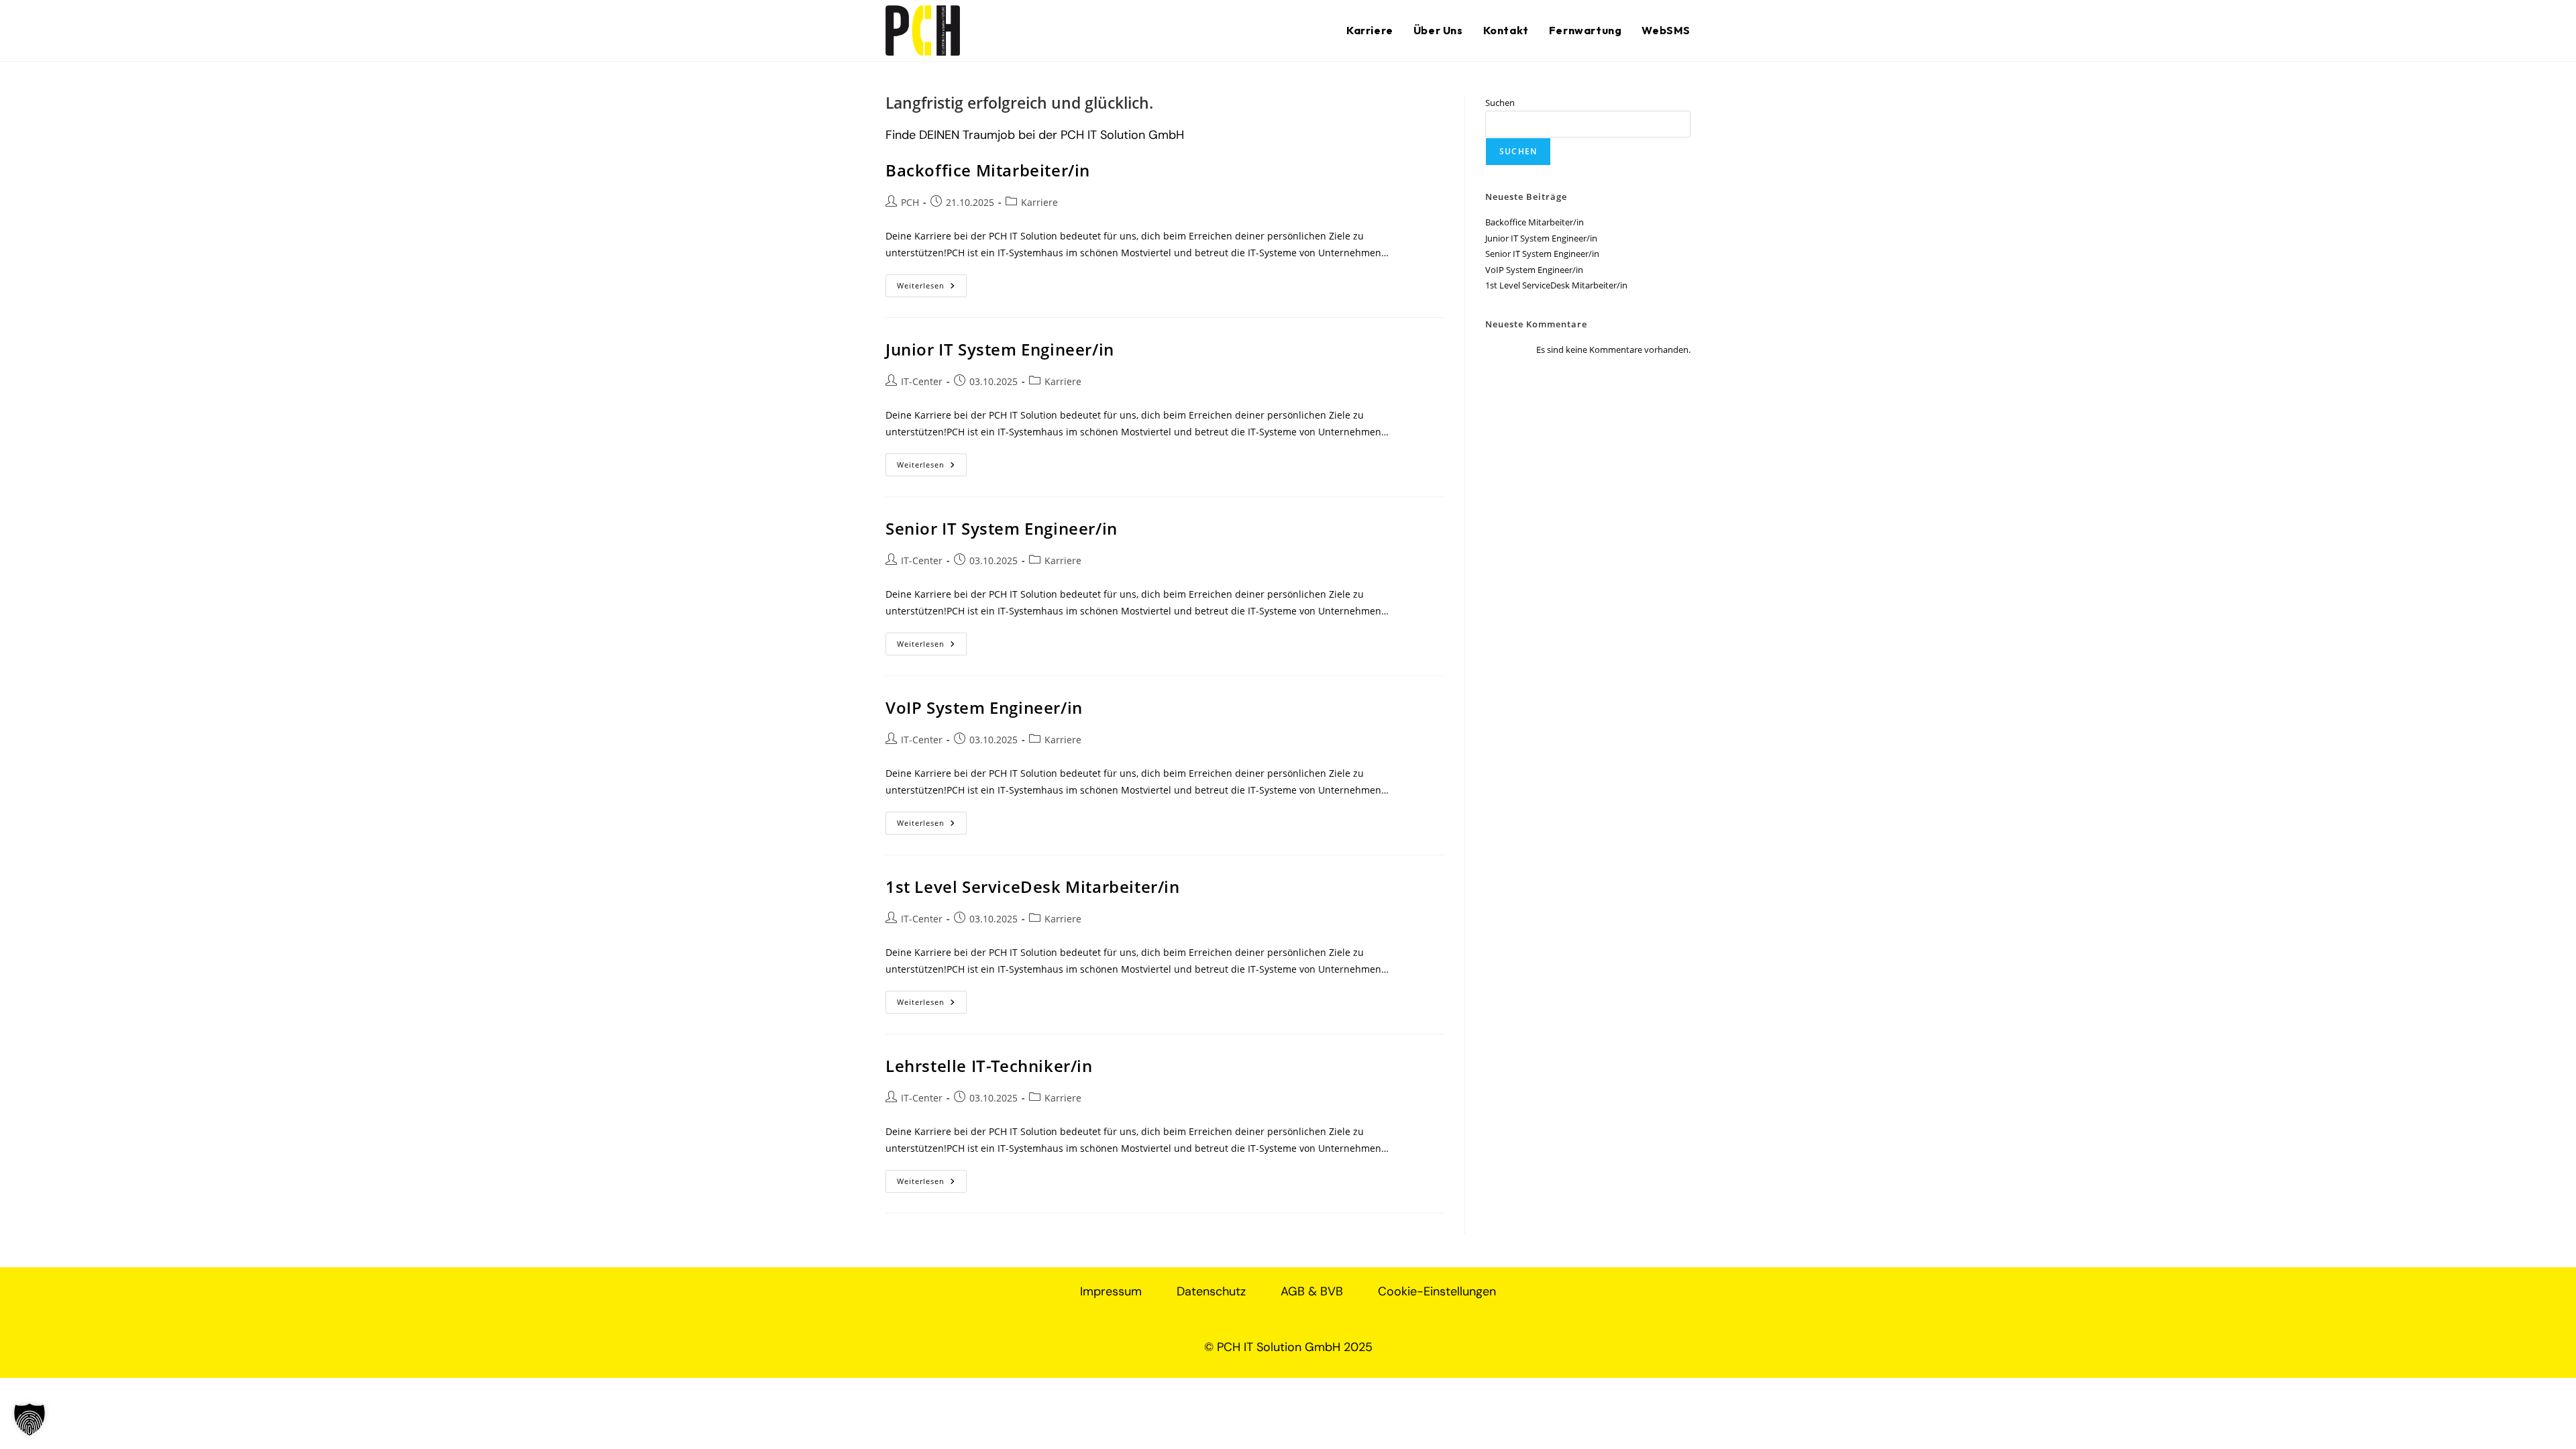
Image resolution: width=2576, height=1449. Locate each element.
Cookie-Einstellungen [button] (1437, 1291)
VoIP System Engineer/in (984, 707)
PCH (910, 202)
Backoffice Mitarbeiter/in (988, 170)
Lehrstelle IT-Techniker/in (989, 1066)
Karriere (1039, 202)
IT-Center (922, 381)
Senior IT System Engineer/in (1002, 528)
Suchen (1500, 103)
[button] (30, 1419)
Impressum (1111, 1291)
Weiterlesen (932, 282)
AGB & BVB (1312, 1291)
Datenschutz (1211, 1291)
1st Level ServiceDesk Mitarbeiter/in (1033, 887)
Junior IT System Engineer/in (1000, 349)
